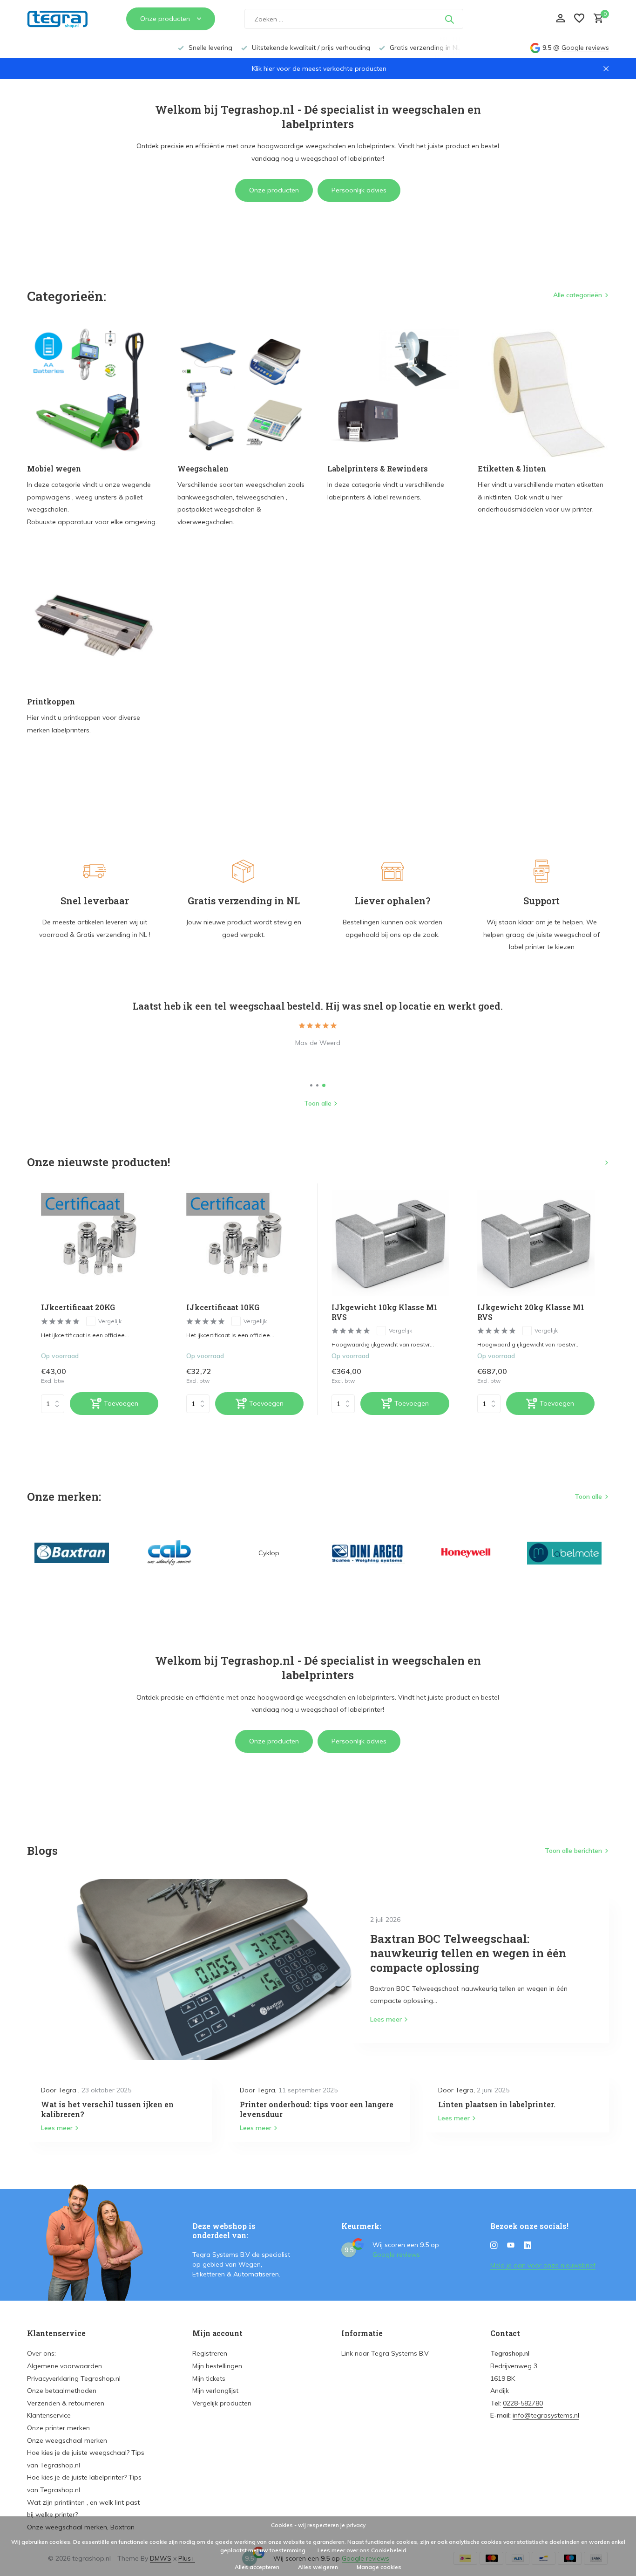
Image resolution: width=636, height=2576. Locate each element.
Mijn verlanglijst (215, 2391)
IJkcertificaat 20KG (78, 1307)
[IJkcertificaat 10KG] (245, 1243)
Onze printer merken (58, 2428)
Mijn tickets (209, 2378)
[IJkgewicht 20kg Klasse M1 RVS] (536, 1243)
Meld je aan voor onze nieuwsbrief (543, 2265)
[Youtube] (511, 2246)
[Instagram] (494, 2246)
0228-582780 (523, 2403)
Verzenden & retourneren (66, 2403)
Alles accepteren (257, 2567)
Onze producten (274, 190)
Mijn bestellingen (217, 2366)
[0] (596, 19)
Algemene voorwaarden (64, 2366)
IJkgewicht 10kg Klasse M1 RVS (385, 1312)
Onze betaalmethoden (62, 2391)
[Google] (507, 19)
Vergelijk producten (222, 2403)
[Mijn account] (560, 19)
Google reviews (585, 48)
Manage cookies (379, 2567)
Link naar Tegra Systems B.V (385, 2353)
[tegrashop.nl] (62, 19)
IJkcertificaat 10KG (223, 1307)
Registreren (210, 2353)
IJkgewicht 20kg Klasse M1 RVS (531, 1312)
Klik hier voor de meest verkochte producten (319, 68)
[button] (311, 1085)
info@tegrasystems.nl (546, 2415)
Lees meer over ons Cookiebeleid (362, 2550)
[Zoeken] (449, 19)
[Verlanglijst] (579, 19)
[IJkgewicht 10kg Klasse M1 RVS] (390, 1243)
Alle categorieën (578, 295)
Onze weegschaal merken (67, 2440)
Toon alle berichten (573, 1851)
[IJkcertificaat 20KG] (100, 1243)
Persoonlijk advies (359, 190)
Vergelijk (110, 1321)
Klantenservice (49, 2415)
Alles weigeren (318, 2567)
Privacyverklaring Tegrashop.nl (74, 2378)
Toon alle (318, 1103)
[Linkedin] (528, 2246)
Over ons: (41, 2353)
